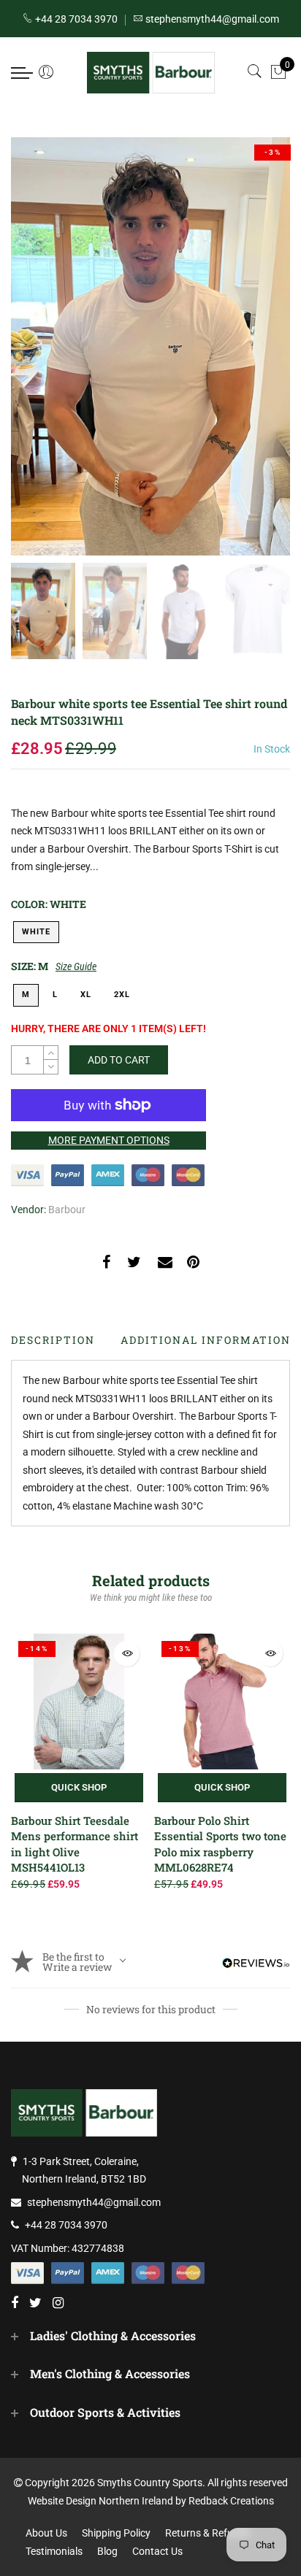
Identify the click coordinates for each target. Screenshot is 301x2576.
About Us (46, 2533)
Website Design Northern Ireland (100, 2501)
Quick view (127, 1654)
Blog (107, 2551)
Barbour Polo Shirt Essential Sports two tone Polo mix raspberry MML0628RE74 (220, 1844)
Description (53, 1340)
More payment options (109, 1140)
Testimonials (54, 2551)
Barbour (67, 1210)
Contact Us (157, 2551)
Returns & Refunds (207, 2533)
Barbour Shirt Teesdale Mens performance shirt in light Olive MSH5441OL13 (75, 1844)
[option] (150, 346)
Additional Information (206, 1340)
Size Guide (76, 966)
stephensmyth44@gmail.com (94, 2202)
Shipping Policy (116, 2533)
